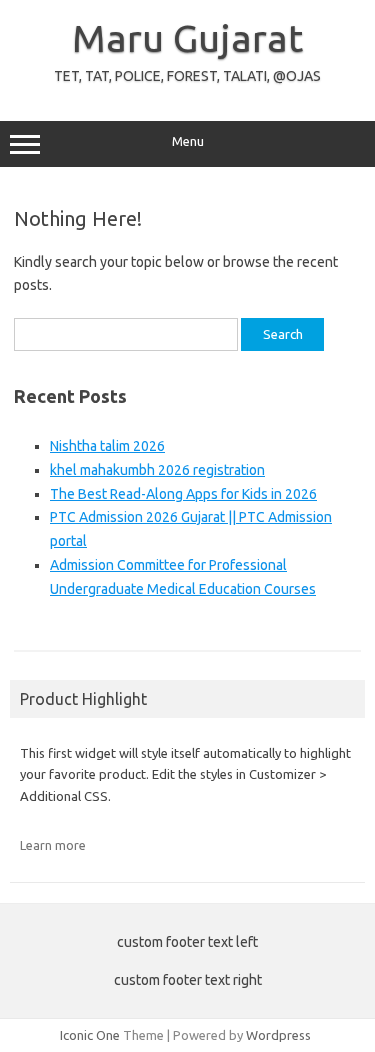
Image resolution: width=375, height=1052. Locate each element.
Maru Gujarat (187, 38)
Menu (188, 141)
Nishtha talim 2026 (107, 446)
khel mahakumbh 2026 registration (157, 470)
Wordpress (278, 1035)
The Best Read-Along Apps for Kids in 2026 (183, 494)
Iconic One (90, 1035)
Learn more (53, 845)
